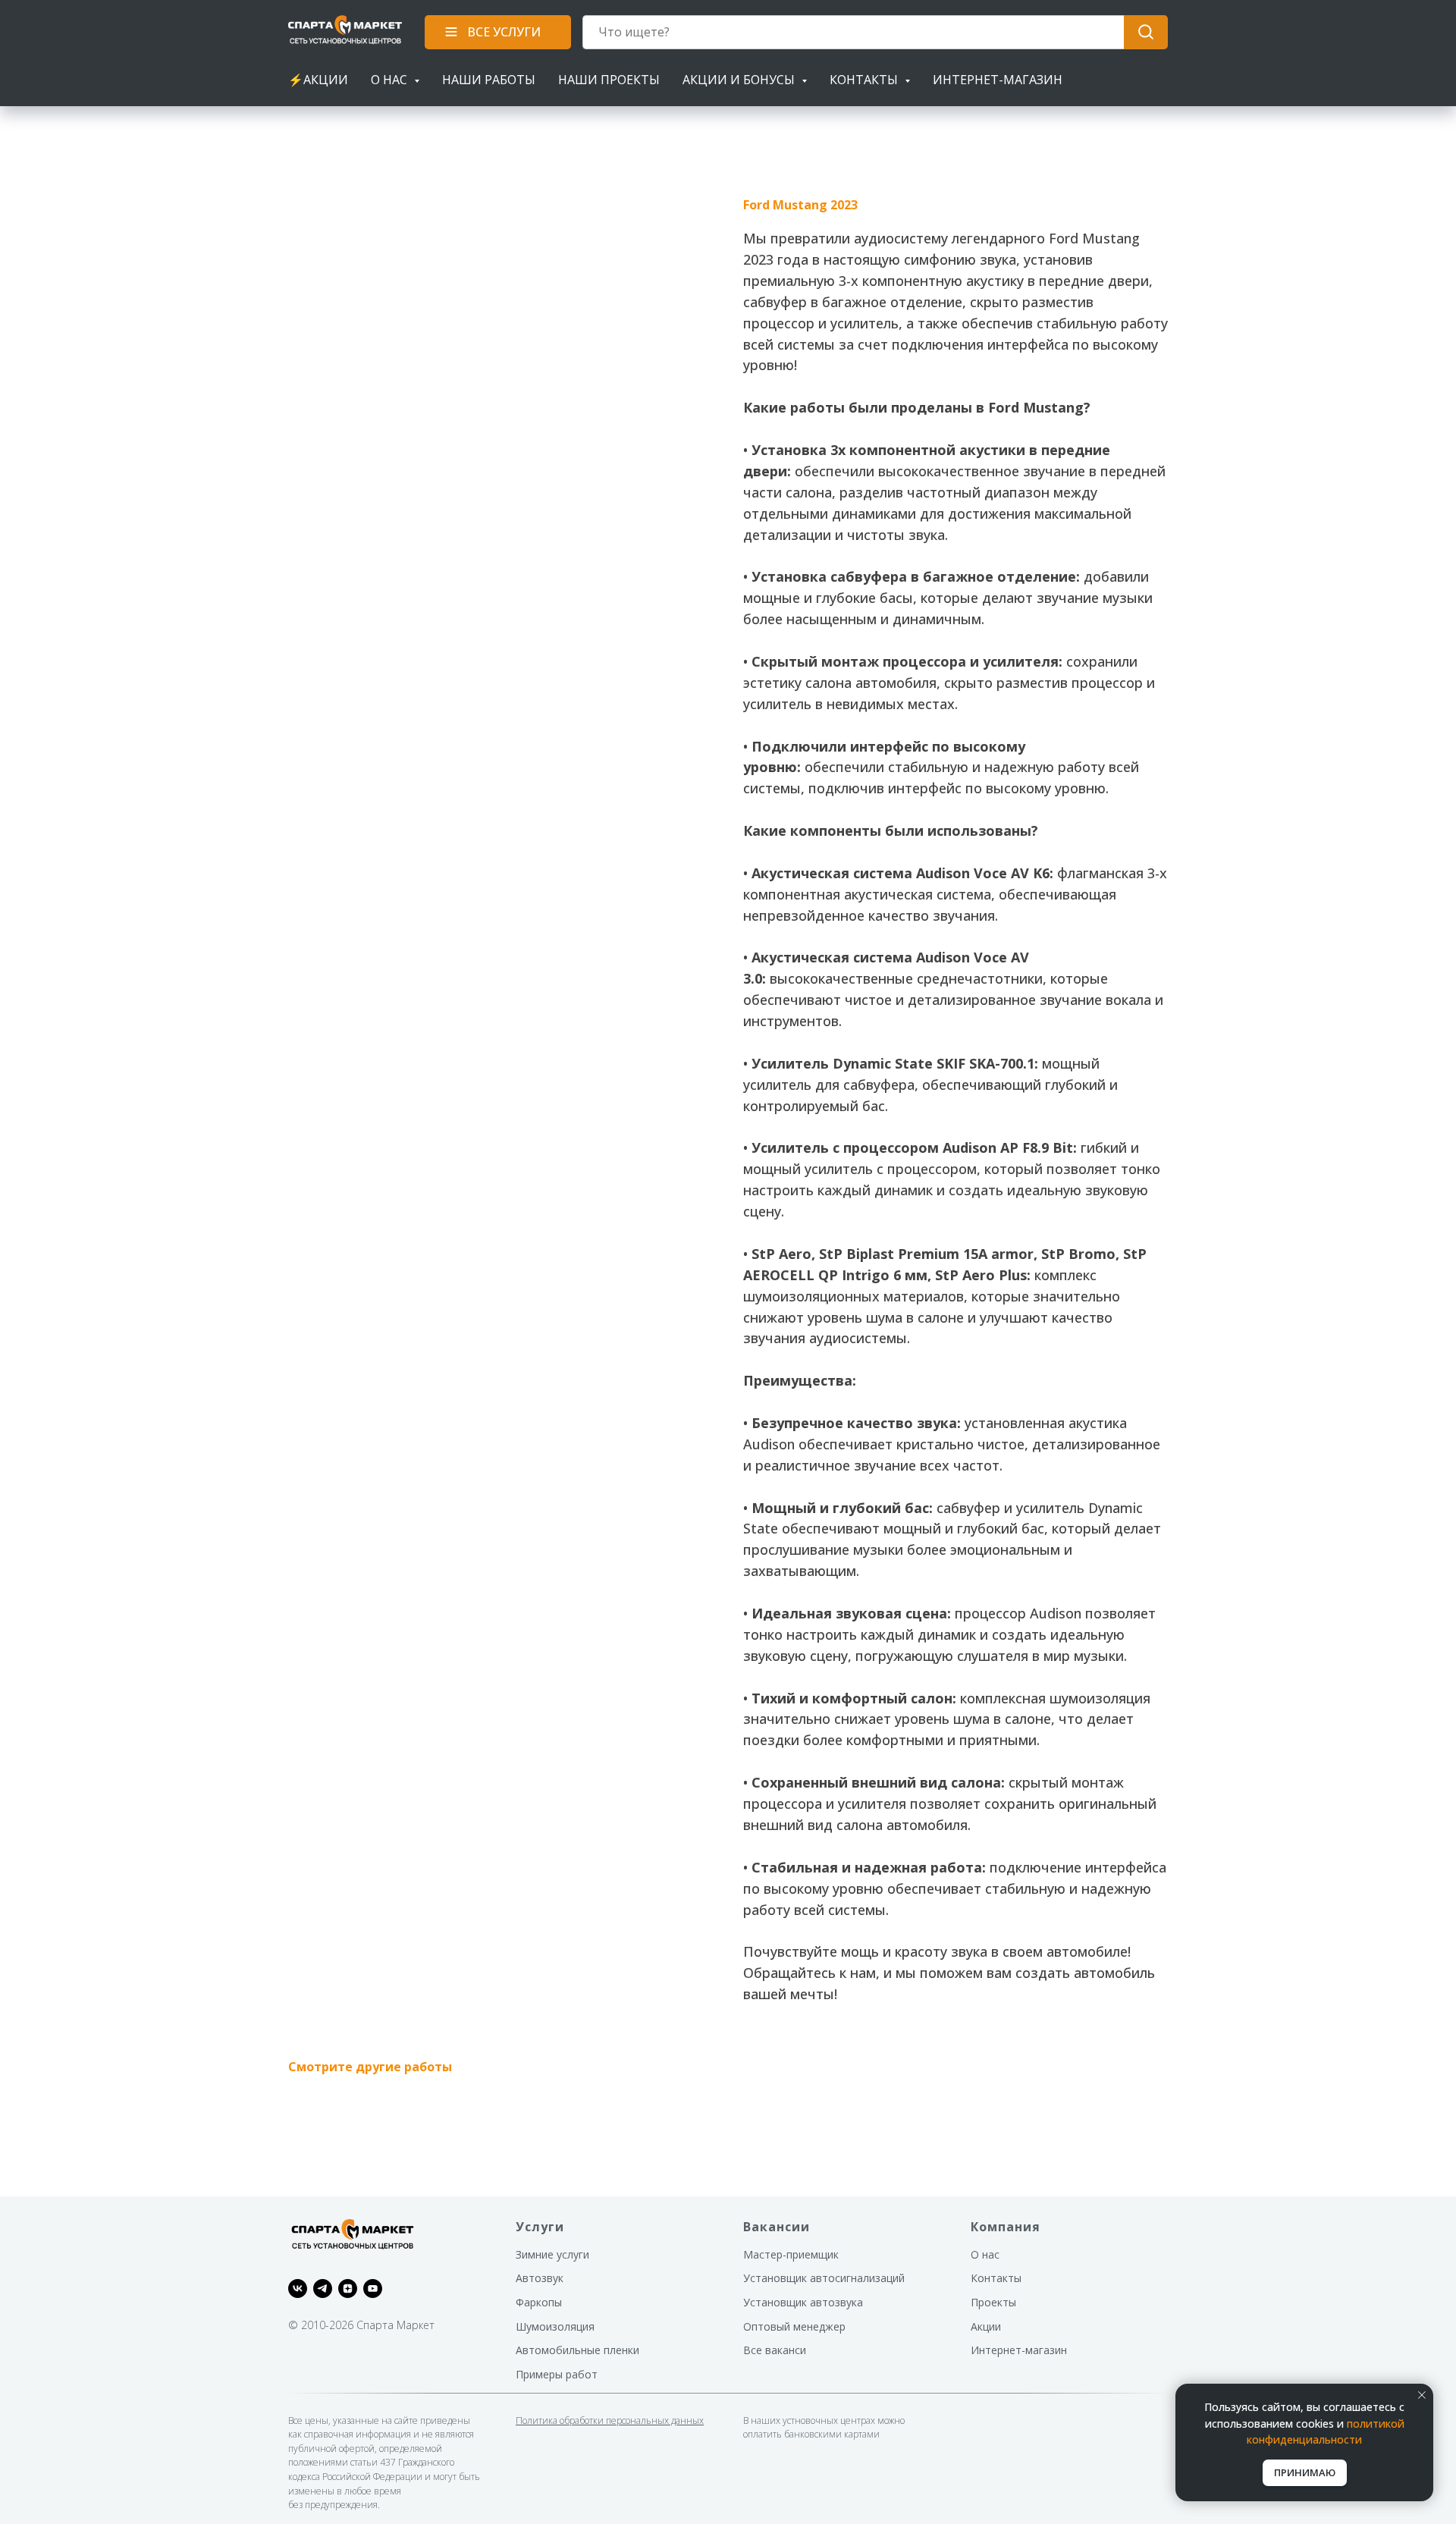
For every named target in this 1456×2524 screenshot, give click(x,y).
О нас (985, 2254)
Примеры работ (557, 2374)
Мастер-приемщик (791, 2254)
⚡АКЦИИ (318, 80)
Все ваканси (775, 2350)
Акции (986, 2326)
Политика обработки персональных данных (610, 2420)
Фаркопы (539, 2302)
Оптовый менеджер (794, 2326)
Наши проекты (609, 80)
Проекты (993, 2302)
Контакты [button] (865, 80)
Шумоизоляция (555, 2326)
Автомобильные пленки (577, 2350)
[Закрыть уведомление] (1422, 2395)
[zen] (348, 2289)
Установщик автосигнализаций (824, 2278)
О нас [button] (391, 80)
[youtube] (373, 2289)
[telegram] (323, 2289)
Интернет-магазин (998, 80)
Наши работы (489, 80)
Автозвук (540, 2278)
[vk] (298, 2289)
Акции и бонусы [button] (740, 80)
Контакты (996, 2278)
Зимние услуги (552, 2254)
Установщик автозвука (803, 2302)
